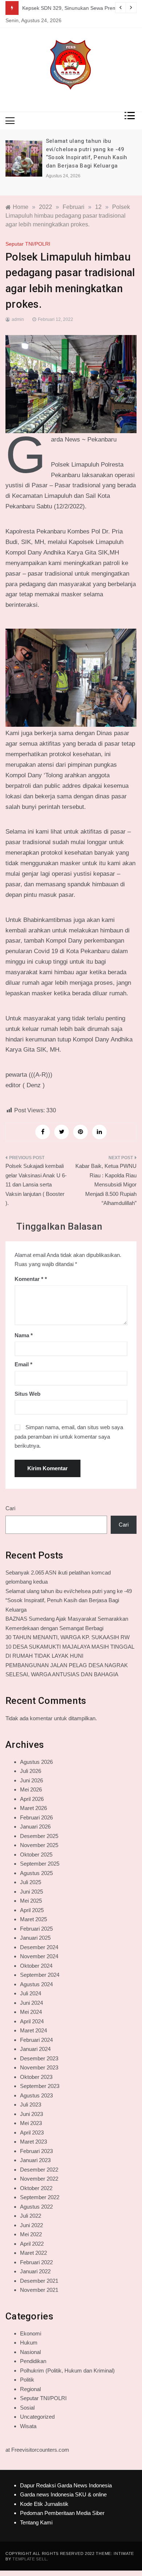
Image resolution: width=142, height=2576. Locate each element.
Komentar (29, 1279)
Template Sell (29, 2559)
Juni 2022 (31, 2225)
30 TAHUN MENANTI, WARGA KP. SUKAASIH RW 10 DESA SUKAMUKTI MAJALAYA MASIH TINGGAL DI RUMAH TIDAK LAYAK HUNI (70, 1646)
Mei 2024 (31, 2012)
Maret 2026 (33, 1808)
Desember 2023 (39, 2058)
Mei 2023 (31, 2123)
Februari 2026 (36, 1817)
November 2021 (39, 2290)
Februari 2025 (36, 1929)
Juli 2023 (31, 2105)
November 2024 (39, 1956)
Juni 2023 (31, 2114)
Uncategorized (37, 2417)
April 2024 (32, 2021)
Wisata (28, 2426)
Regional (30, 2389)
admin (18, 319)
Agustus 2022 (36, 2207)
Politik (27, 2380)
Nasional (30, 2352)
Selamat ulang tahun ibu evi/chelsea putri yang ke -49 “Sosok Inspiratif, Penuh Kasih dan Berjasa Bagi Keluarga (69, 1600)
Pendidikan (33, 2361)
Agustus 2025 (36, 1873)
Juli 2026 (31, 1771)
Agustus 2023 (36, 2095)
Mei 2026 (31, 1789)
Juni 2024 (31, 2003)
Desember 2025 (39, 1836)
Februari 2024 (36, 2040)
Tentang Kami (36, 2522)
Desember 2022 (39, 2170)
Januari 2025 (35, 1938)
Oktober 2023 (36, 2077)
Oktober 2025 (36, 1855)
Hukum (29, 2343)
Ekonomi (31, 2333)
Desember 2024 (39, 1947)
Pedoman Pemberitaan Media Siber (62, 2513)
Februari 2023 (36, 2151)
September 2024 (40, 1975)
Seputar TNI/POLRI (28, 244)
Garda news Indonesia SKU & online (63, 2494)
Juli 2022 (31, 2216)
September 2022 (40, 2197)
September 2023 (40, 2086)
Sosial (27, 2408)
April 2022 (32, 2244)
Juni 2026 (31, 1780)
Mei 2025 (31, 1901)
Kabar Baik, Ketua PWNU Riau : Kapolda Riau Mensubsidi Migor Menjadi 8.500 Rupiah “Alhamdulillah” (106, 1184)
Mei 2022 (31, 2234)
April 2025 (32, 1910)
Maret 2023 (33, 2142)
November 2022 (39, 2179)
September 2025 (40, 1864)
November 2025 (39, 1845)
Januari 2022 (35, 2271)
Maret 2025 (33, 1919)
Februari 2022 (36, 2262)
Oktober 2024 (36, 1966)
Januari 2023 (35, 2160)
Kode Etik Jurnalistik (44, 2504)
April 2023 (32, 2132)
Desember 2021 (39, 2281)
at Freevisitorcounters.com (37, 2450)
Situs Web (27, 1394)
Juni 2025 (31, 1892)
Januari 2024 (35, 2049)
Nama (24, 1335)
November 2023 (39, 2067)
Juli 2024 (31, 1993)
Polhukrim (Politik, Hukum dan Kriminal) (67, 2371)
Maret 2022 (33, 2253)
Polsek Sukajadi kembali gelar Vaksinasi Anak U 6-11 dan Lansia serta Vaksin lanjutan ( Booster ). (36, 1184)
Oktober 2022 (36, 2188)
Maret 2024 (33, 2030)
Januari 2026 (35, 1827)
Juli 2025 (31, 1882)
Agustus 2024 (36, 1984)
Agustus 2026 (36, 1762)
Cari (10, 1508)
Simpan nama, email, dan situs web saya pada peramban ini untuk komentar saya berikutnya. (69, 1436)
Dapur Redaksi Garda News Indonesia (66, 2485)
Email (23, 1364)
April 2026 (32, 1799)
